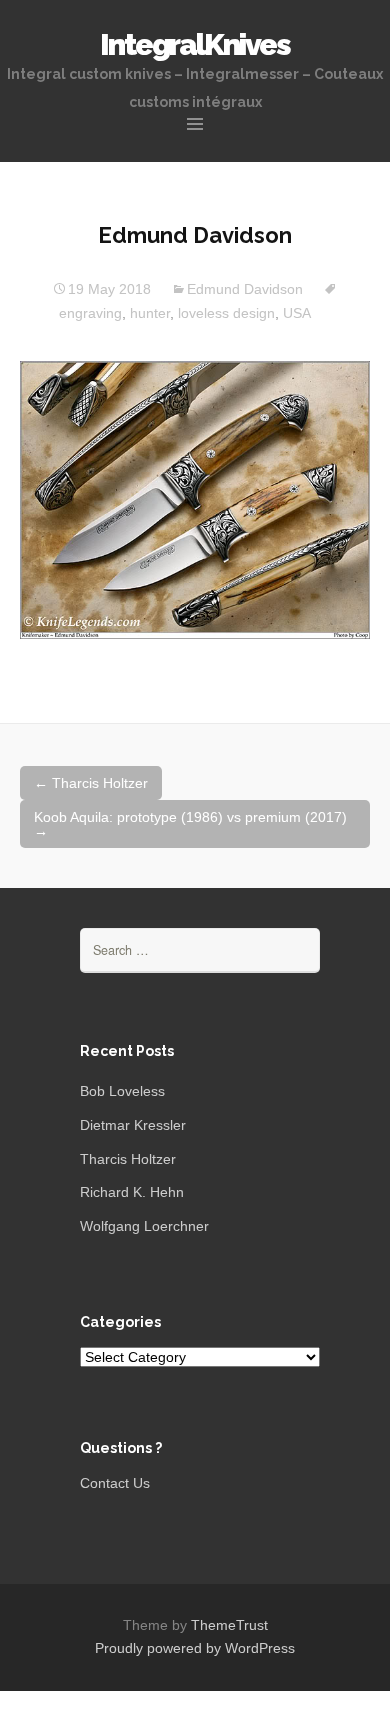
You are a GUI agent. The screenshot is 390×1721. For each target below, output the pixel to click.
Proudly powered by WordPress (195, 1648)
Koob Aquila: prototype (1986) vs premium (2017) (190, 824)
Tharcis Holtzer (91, 783)
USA (297, 313)
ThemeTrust (229, 1625)
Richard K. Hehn (132, 1192)
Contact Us (115, 1483)
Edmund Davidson (245, 289)
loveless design (226, 313)
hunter (150, 313)
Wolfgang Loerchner (144, 1226)
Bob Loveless (122, 1091)
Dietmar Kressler (133, 1125)
